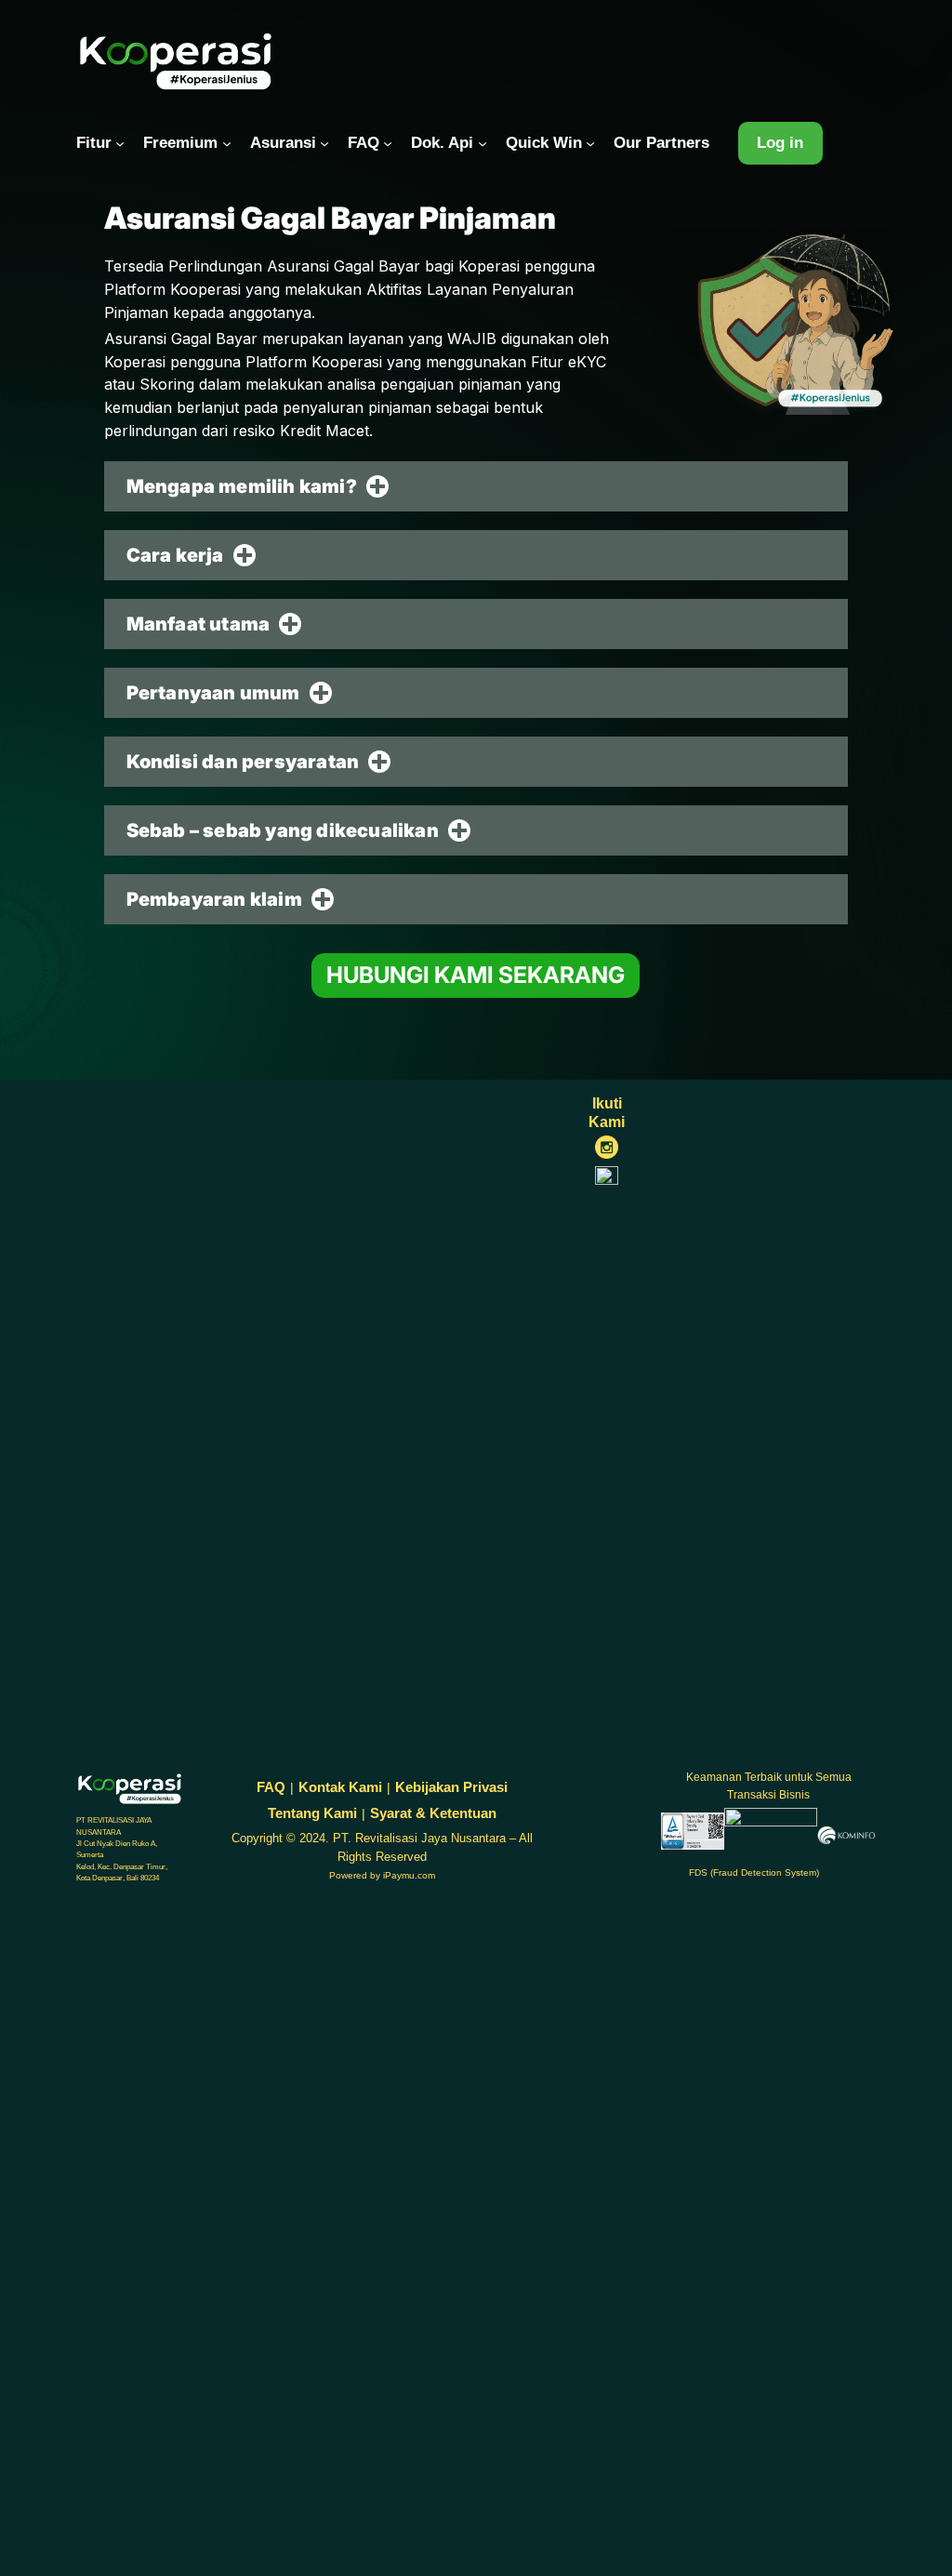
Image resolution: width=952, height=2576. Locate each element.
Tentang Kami (312, 1813)
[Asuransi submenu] (324, 143)
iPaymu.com (409, 1875)
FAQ (271, 1787)
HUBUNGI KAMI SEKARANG (476, 975)
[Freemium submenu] (227, 143)
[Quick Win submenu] (590, 143)
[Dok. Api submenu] (483, 143)
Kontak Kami (340, 1787)
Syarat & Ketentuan (433, 1813)
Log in (780, 143)
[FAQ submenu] (388, 143)
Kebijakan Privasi (451, 1787)
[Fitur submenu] (120, 143)
